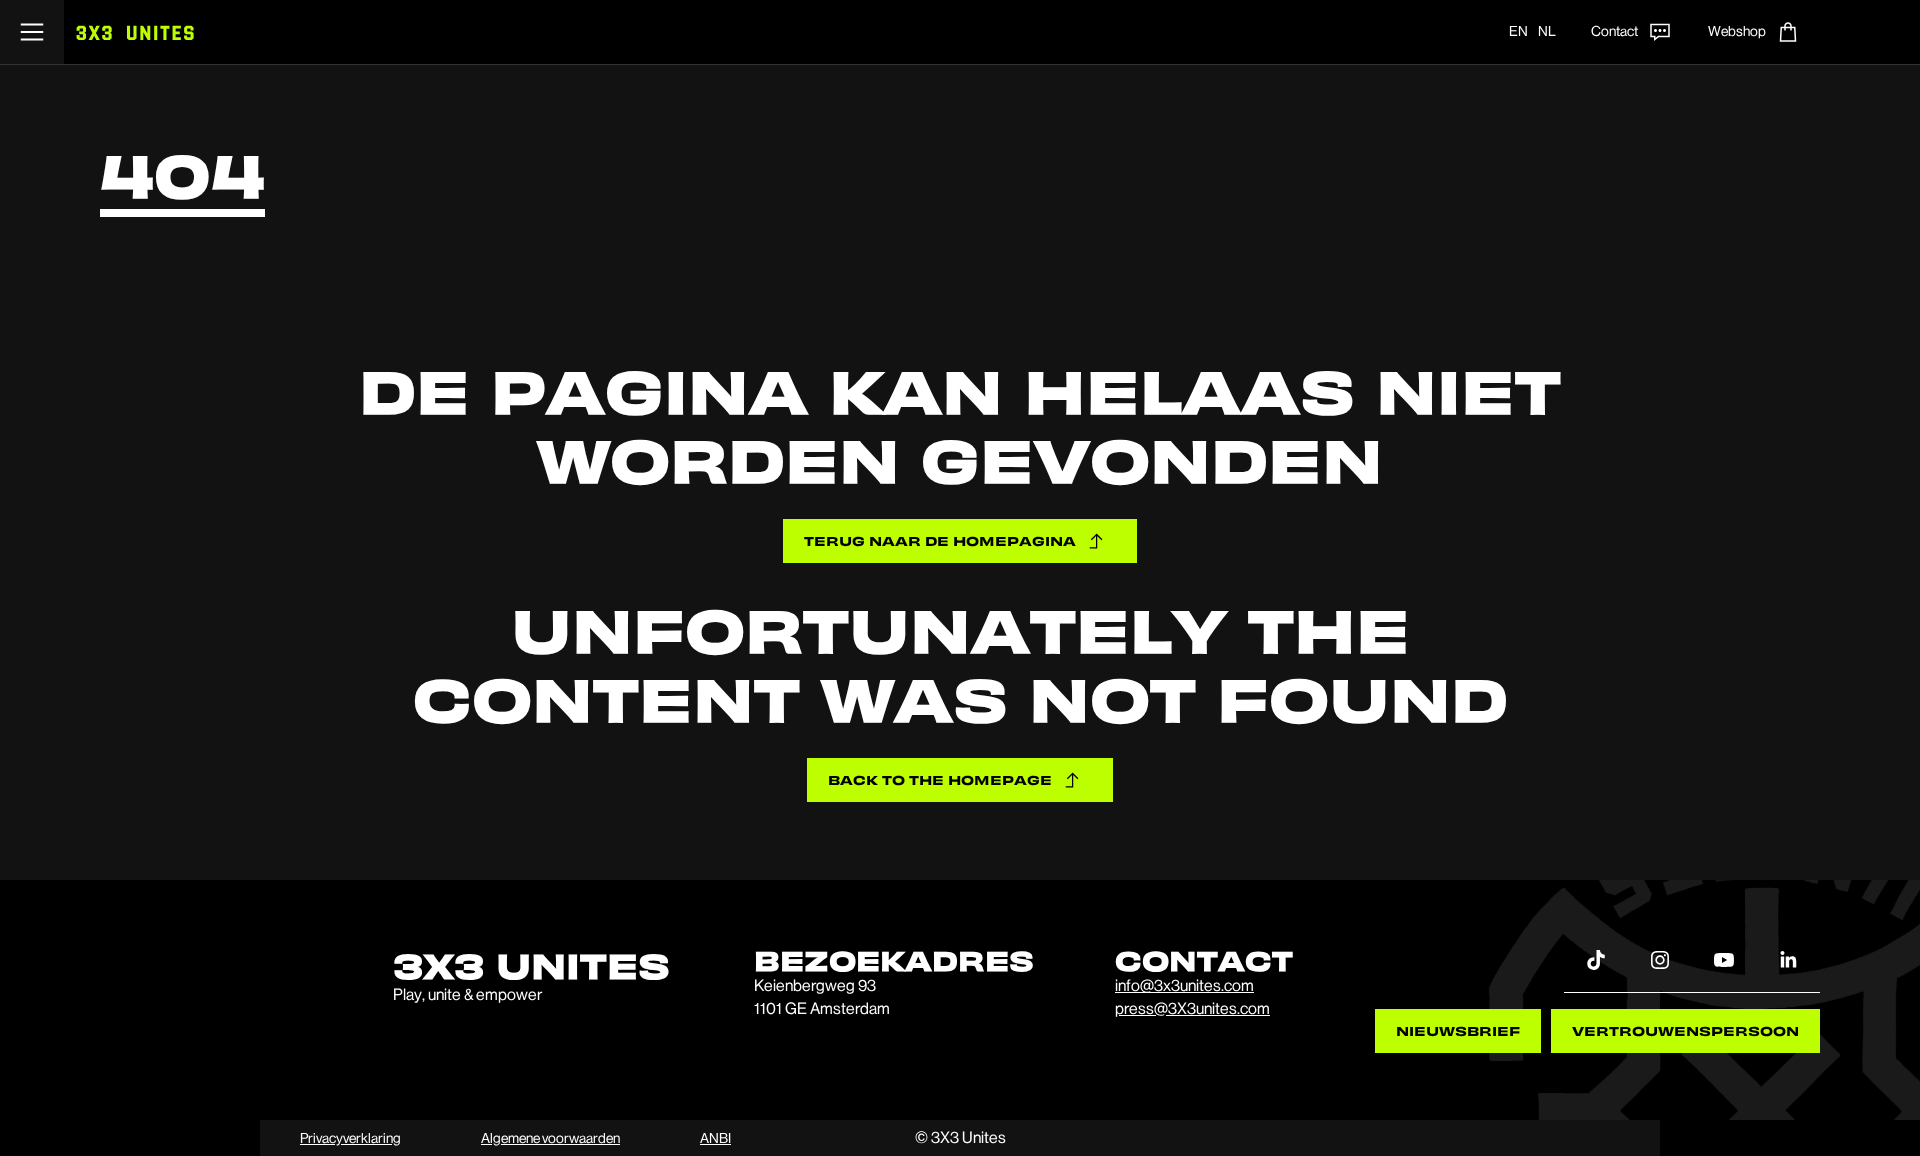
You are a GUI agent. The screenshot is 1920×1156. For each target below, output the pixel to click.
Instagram (1660, 959)
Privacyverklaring (350, 1138)
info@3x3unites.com (1184, 985)
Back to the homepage (940, 779)
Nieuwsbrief (1458, 1030)
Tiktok (1596, 959)
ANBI (715, 1138)
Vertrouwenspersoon (1685, 1030)
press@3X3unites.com (1192, 1008)
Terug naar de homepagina (940, 540)
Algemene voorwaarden (550, 1138)
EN (1518, 31)
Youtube (1724, 959)
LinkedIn (1788, 959)
